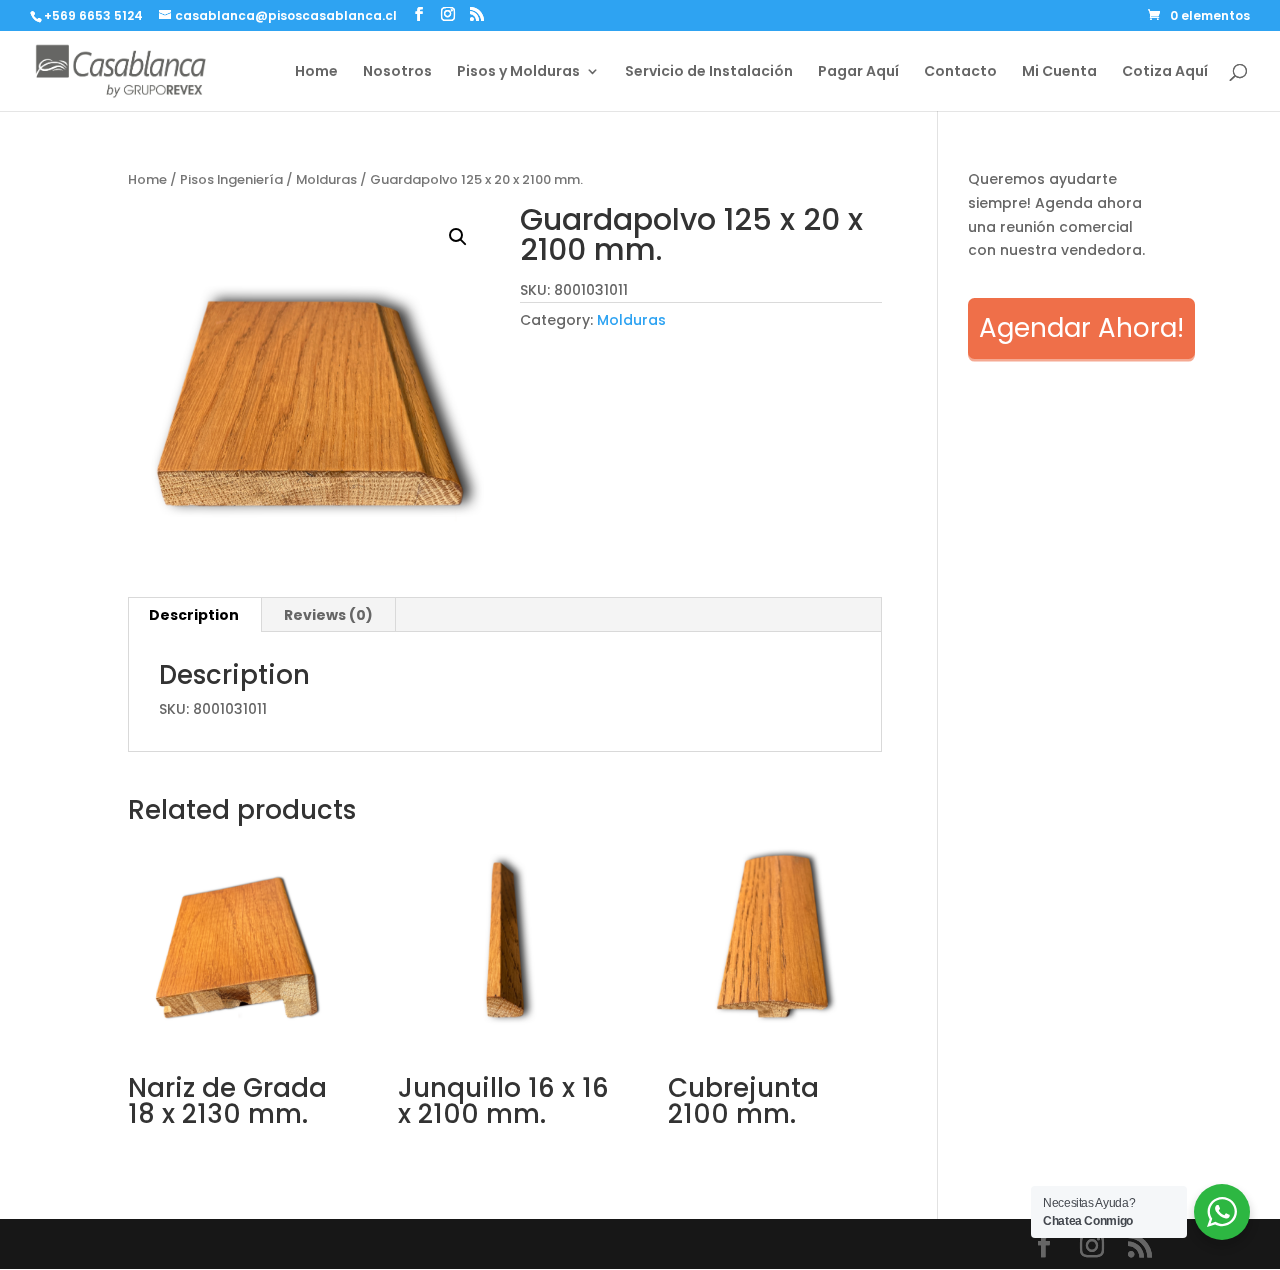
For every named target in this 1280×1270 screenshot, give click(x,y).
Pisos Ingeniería (231, 179)
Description (194, 615)
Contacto (960, 72)
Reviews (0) (328, 615)
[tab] (194, 615)
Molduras (326, 179)
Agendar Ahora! (1081, 328)
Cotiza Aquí (1165, 72)
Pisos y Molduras (518, 72)
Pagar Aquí (858, 72)
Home (316, 72)
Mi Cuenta (1059, 72)
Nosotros (397, 72)
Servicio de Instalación (709, 72)
